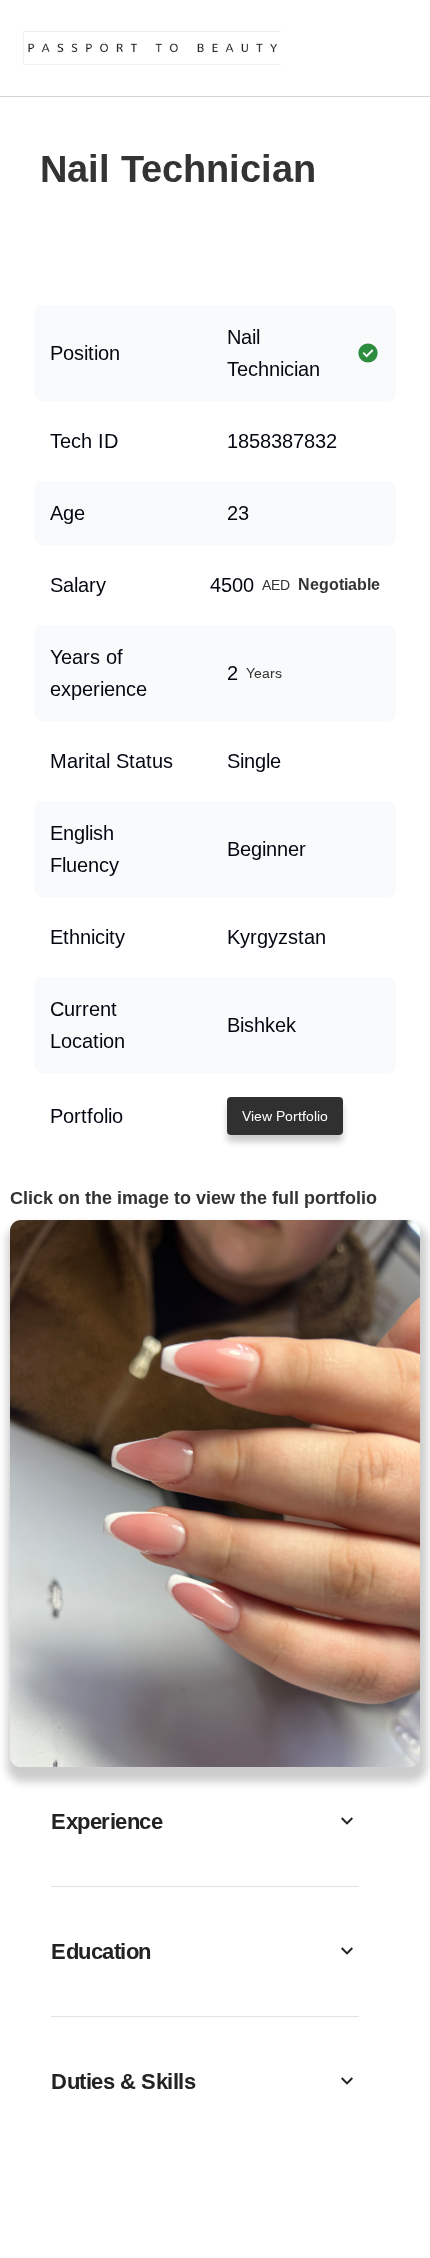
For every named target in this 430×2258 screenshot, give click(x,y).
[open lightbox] (215, 1493)
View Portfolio (285, 1116)
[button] (205, 1821)
